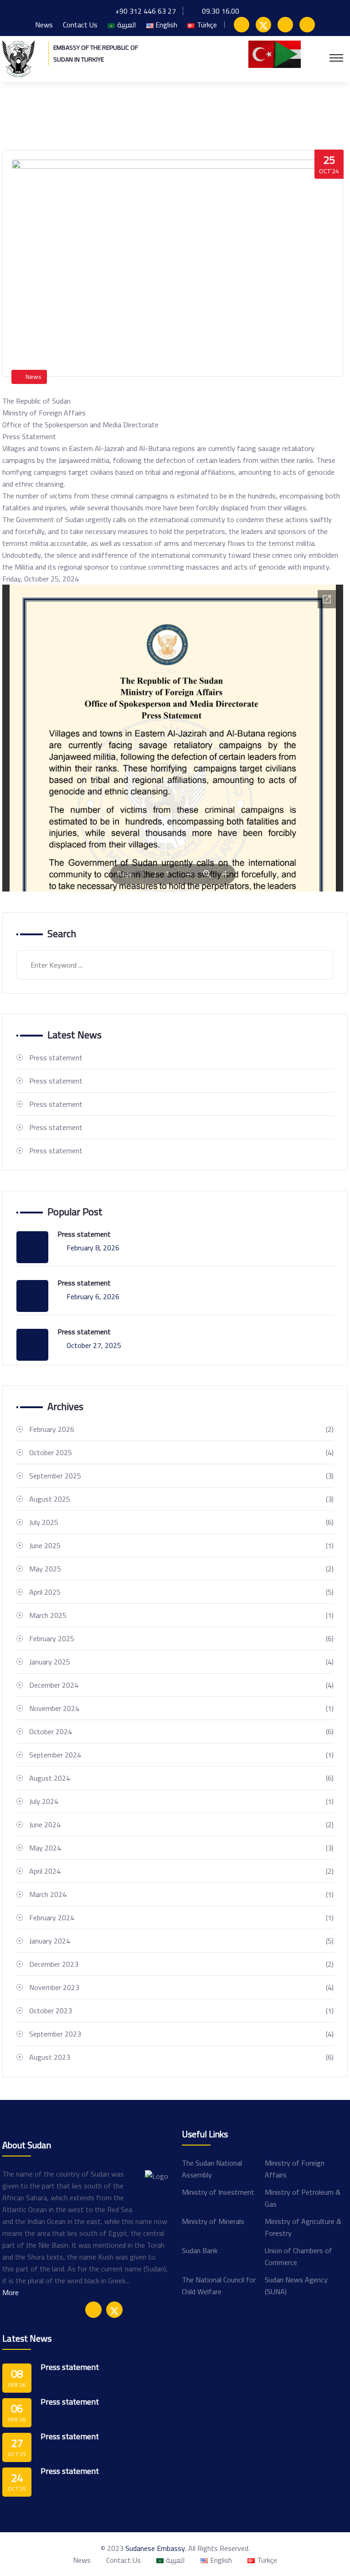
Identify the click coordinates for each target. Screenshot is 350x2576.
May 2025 (181, 1569)
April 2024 (181, 1871)
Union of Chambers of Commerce (299, 2256)
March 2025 (181, 1615)
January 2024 (181, 1941)
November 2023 (181, 1987)
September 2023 (181, 2034)
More (10, 2292)
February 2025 (181, 1638)
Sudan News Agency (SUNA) (296, 2286)
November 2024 (181, 1708)
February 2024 (181, 1918)
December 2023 (181, 1964)
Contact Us (80, 25)
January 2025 (181, 1662)
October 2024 (181, 1731)
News (44, 25)
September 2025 (181, 1476)
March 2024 (181, 1894)
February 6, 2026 (93, 1296)
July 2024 (181, 1801)
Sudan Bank (200, 2250)
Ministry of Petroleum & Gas (303, 2198)
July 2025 (181, 1522)
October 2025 (181, 1452)
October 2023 (181, 2011)
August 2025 (181, 1499)
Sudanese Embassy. (156, 2548)
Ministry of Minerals (213, 2221)
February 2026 (181, 1429)
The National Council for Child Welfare (219, 2286)
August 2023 (181, 2057)
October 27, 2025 (94, 1345)
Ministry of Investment (218, 2192)
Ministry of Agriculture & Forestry (303, 2227)
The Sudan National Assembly (212, 2169)
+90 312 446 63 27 (146, 11)
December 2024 (181, 1685)
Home (12, 111)
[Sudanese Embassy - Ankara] (18, 58)
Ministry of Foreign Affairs (295, 2169)
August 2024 (181, 1778)
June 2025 (181, 1545)
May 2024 (181, 1848)
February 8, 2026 (93, 1248)
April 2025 (181, 1592)
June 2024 (181, 1824)
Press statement (56, 1057)
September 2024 (181, 1755)
